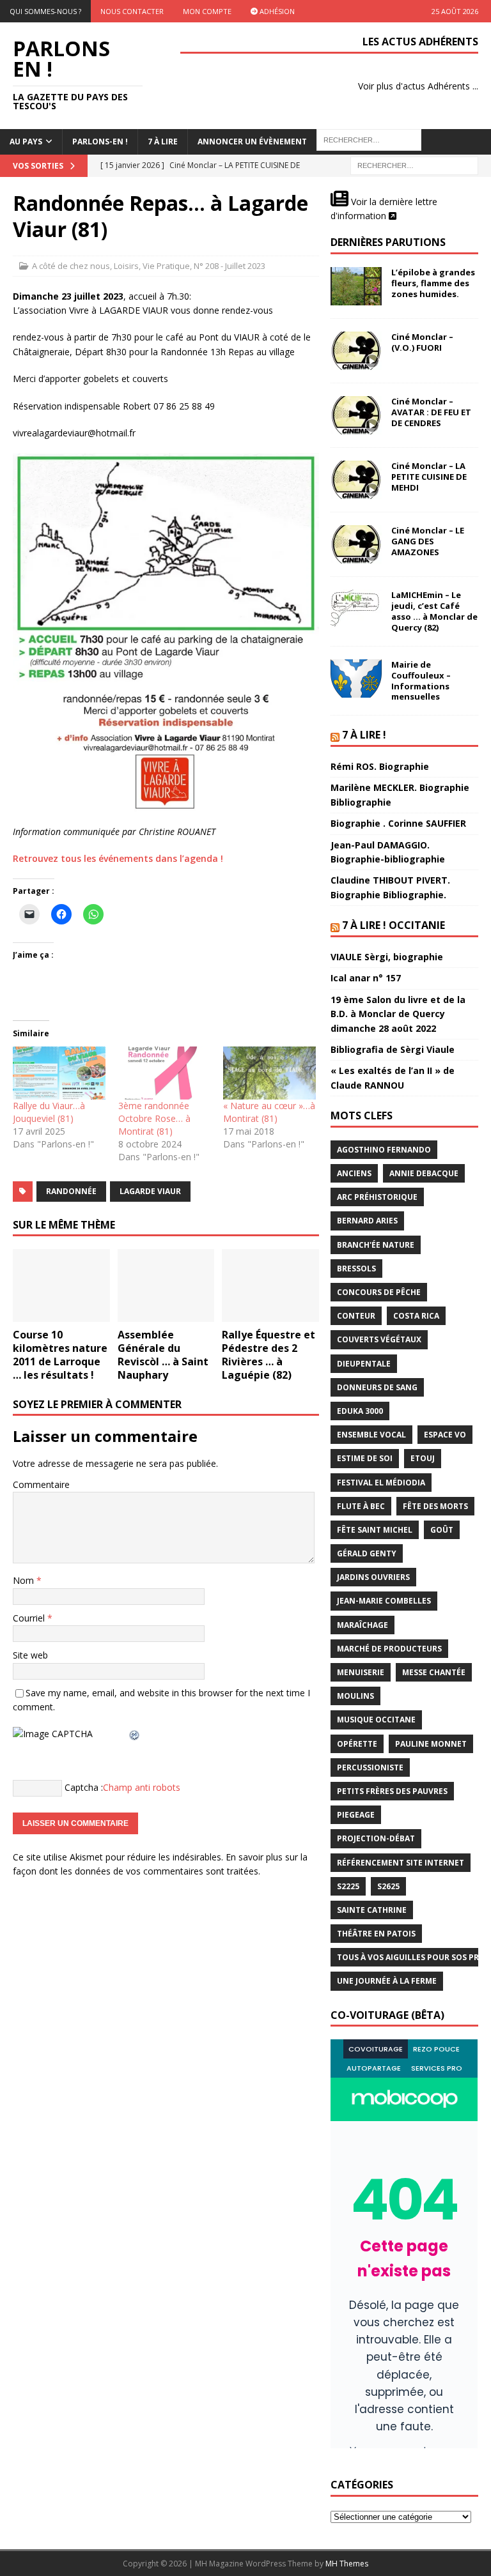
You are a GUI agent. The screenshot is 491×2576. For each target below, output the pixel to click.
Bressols (356, 1269)
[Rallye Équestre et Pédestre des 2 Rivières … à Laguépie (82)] (270, 1285)
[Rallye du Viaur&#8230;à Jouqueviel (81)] (59, 1073)
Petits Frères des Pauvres (392, 1791)
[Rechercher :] (414, 165)
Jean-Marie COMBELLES (384, 1601)
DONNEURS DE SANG (377, 1387)
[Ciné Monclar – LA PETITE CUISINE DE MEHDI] (356, 480)
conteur (356, 1316)
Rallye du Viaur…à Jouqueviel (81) (49, 1112)
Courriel (30, 1618)
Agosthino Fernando (384, 1150)
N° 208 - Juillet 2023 (230, 266)
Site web (30, 1655)
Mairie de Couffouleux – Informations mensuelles (421, 681)
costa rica (416, 1316)
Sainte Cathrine (372, 1910)
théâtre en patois (376, 1934)
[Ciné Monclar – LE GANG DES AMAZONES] (356, 544)
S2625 (388, 1886)
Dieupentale (364, 1364)
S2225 (348, 1886)
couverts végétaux (379, 1339)
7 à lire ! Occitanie (394, 925)
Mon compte (207, 11)
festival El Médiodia (381, 1483)
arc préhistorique (377, 1197)
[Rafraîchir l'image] (135, 1734)
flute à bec (361, 1506)
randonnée (71, 1191)
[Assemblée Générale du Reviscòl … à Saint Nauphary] (166, 1285)
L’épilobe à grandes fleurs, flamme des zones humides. (433, 283)
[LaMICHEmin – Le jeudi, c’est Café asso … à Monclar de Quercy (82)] (356, 609)
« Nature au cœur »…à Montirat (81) (269, 1112)
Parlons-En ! (100, 142)
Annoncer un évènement (252, 142)
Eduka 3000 (360, 1411)
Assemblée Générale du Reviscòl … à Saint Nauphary (163, 1354)
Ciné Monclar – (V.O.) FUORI (422, 342)
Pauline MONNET (431, 1744)
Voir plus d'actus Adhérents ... (418, 86)
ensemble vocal (371, 1435)
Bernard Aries (367, 1221)
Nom (25, 1580)
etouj (423, 1458)
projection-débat (376, 1838)
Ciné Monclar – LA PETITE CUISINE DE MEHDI (429, 477)
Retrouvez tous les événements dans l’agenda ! (118, 858)
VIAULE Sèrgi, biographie (387, 957)
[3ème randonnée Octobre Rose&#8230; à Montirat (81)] (165, 1073)
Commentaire (41, 1484)
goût (442, 1530)
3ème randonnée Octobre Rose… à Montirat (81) (154, 1118)
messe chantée (434, 1672)
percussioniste (370, 1767)
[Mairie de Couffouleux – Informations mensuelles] (356, 678)
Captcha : (84, 1787)
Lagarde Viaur (150, 1191)
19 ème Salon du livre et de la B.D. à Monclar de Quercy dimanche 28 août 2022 (398, 1014)
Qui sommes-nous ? (45, 11)
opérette (357, 1744)
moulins (355, 1696)
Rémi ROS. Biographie (380, 766)
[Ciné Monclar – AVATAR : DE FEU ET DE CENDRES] (356, 415)
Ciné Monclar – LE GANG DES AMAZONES (428, 541)
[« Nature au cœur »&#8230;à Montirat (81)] (269, 1073)
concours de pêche (379, 1292)
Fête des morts (435, 1506)
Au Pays (26, 142)
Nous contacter (132, 11)
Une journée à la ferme (387, 1981)
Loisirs (126, 266)
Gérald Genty (367, 1553)
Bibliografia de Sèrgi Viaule (393, 1049)
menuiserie (361, 1672)
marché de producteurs (389, 1649)
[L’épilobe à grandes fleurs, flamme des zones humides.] (356, 286)
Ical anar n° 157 (366, 978)
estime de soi (365, 1458)
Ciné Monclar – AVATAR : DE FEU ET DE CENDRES (431, 412)
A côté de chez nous (71, 266)
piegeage (356, 1815)
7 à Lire (163, 142)
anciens (354, 1173)
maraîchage (362, 1625)
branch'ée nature (376, 1245)
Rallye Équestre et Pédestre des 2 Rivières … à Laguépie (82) (269, 1354)
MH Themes (347, 2564)
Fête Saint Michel (375, 1530)
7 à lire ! (364, 735)
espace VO (445, 1435)
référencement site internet (401, 1863)
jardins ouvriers (373, 1577)
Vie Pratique (166, 266)
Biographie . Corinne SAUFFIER (398, 823)
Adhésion (276, 11)
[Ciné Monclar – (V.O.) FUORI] (356, 351)
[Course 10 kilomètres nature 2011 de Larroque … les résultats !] (61, 1285)
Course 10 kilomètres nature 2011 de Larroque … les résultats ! (60, 1354)
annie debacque (424, 1173)
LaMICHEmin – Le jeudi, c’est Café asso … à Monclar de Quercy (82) (434, 611)
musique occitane (376, 1720)
